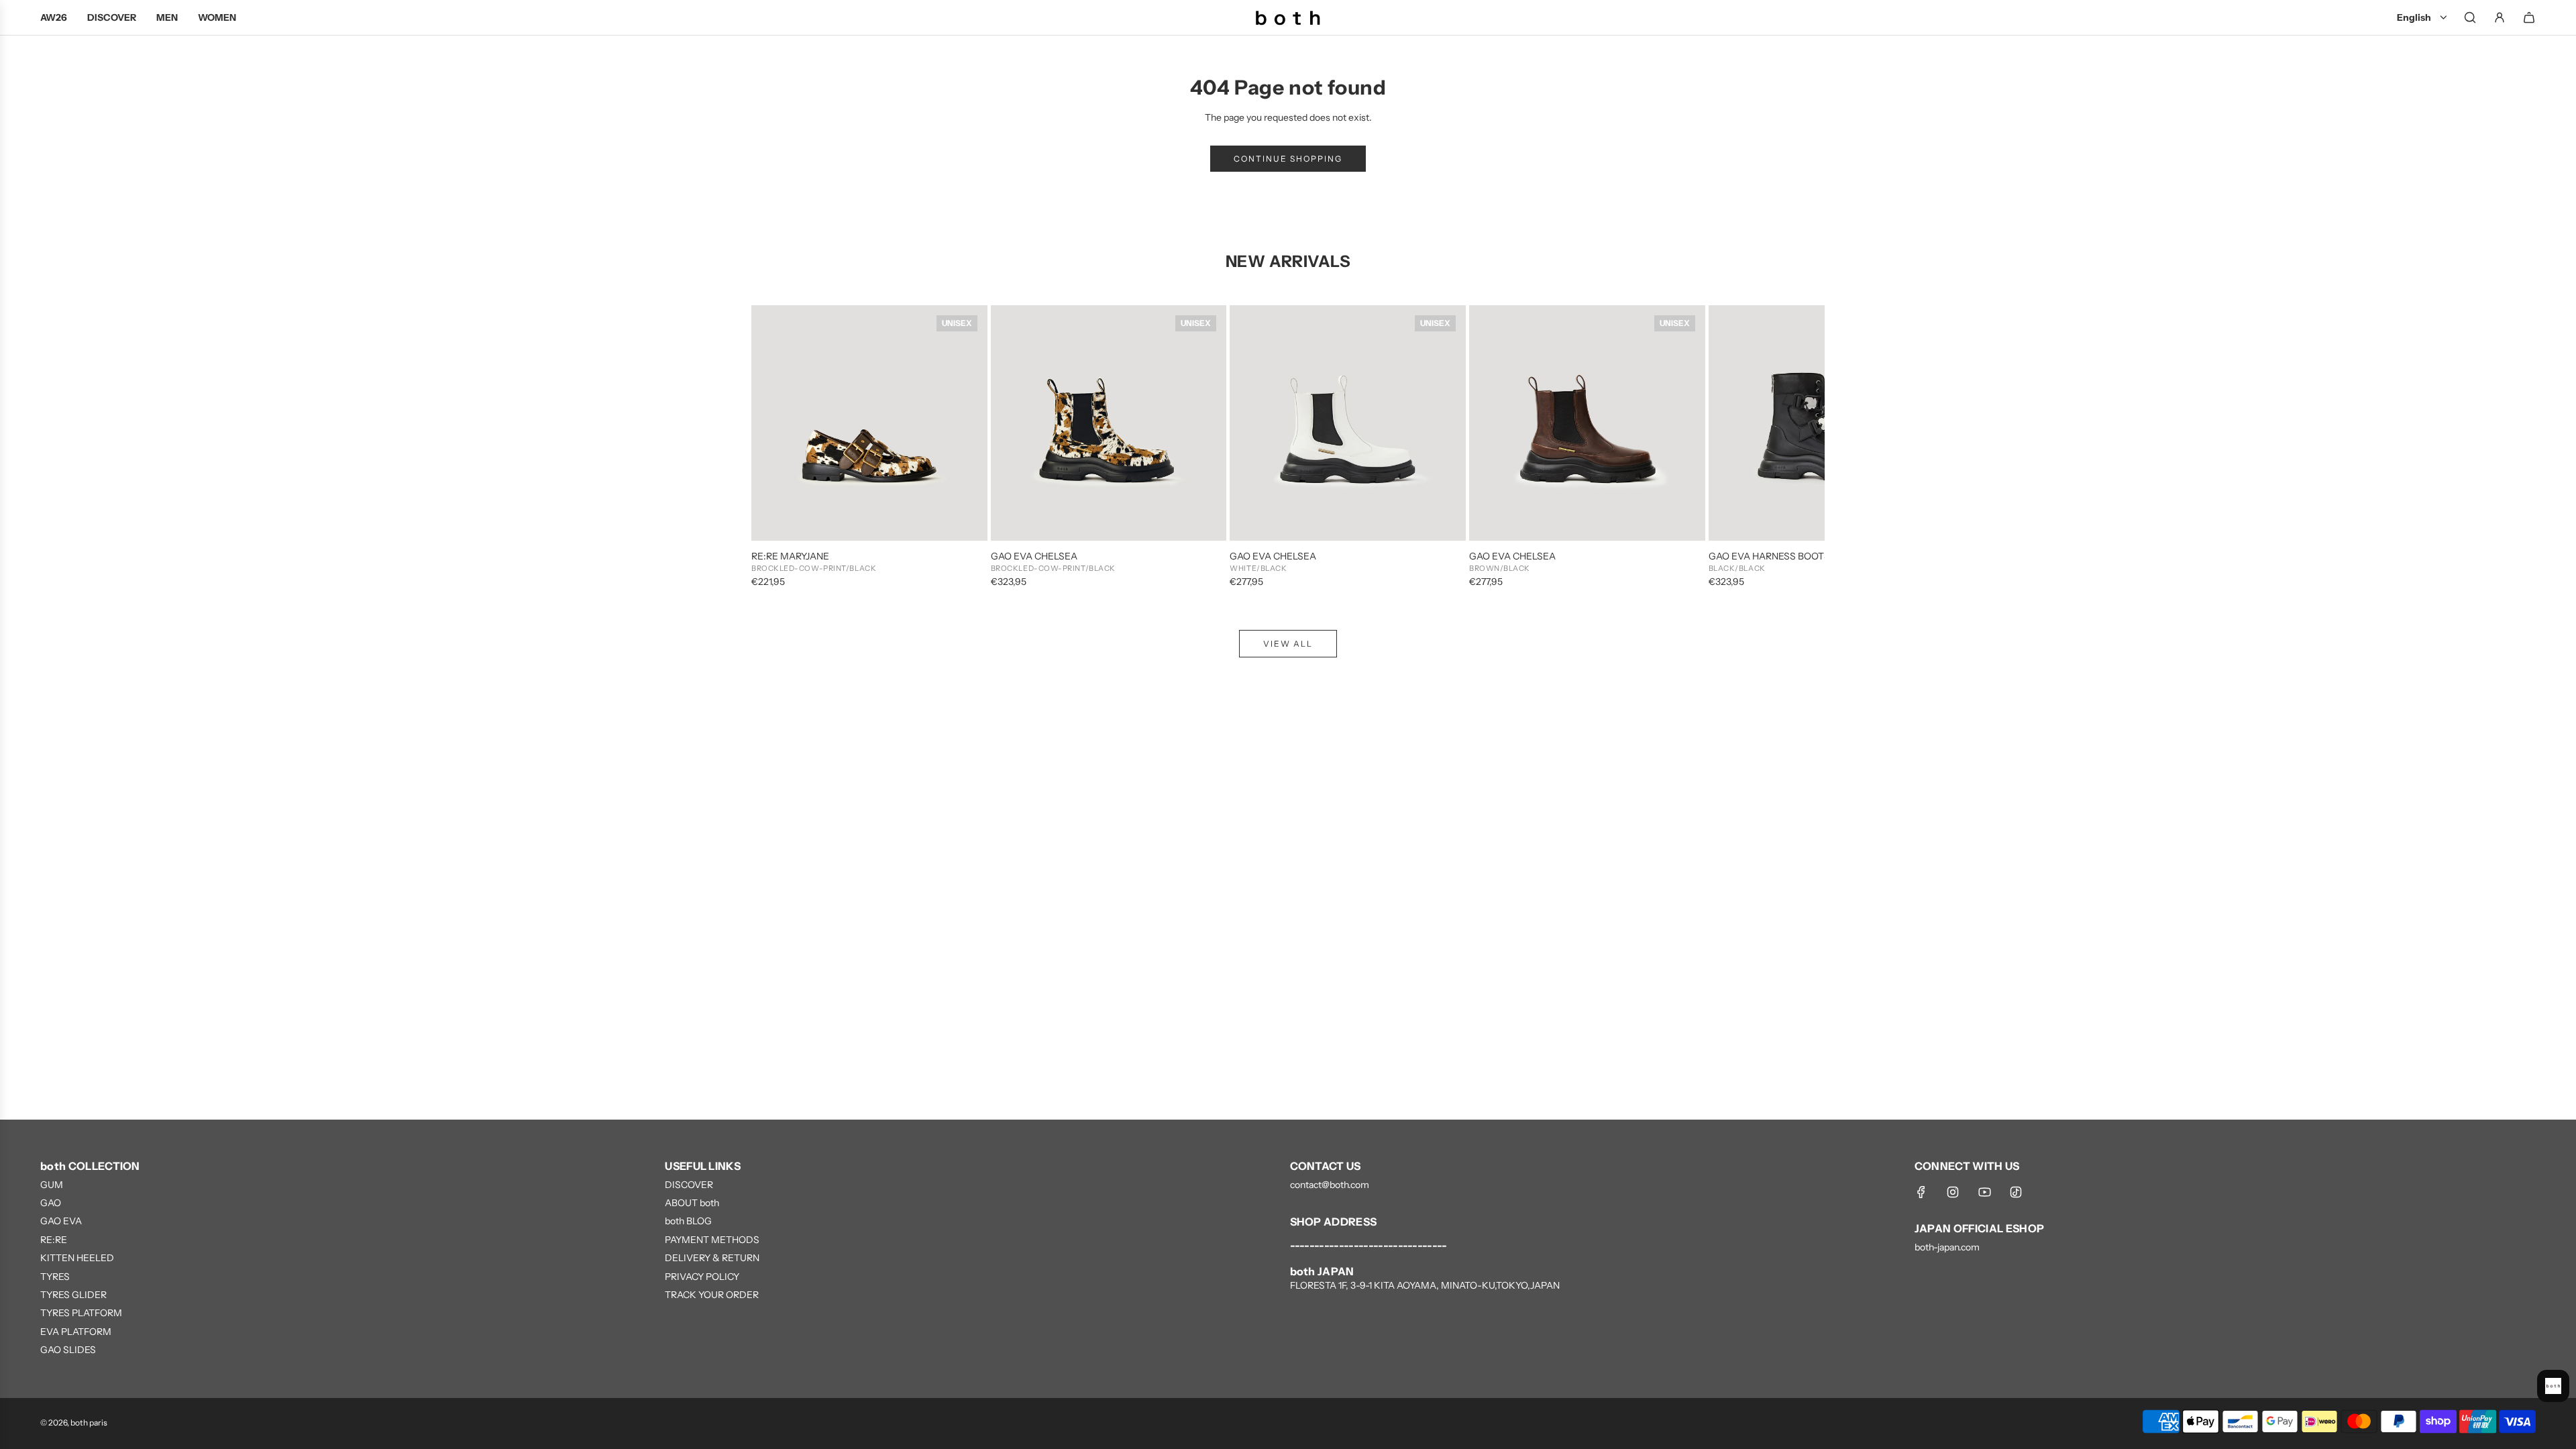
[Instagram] (1953, 1192)
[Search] (2470, 17)
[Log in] (2500, 17)
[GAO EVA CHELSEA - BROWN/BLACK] (1587, 423)
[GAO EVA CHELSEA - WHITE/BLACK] (1348, 423)
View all (1288, 644)
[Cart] (2529, 17)
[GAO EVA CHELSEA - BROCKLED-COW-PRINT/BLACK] (1109, 423)
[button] (776, 447)
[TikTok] (2016, 1192)
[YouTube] (1984, 1192)
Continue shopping (1288, 159)
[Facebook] (1921, 1192)
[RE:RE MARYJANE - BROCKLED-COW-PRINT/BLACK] (869, 423)
